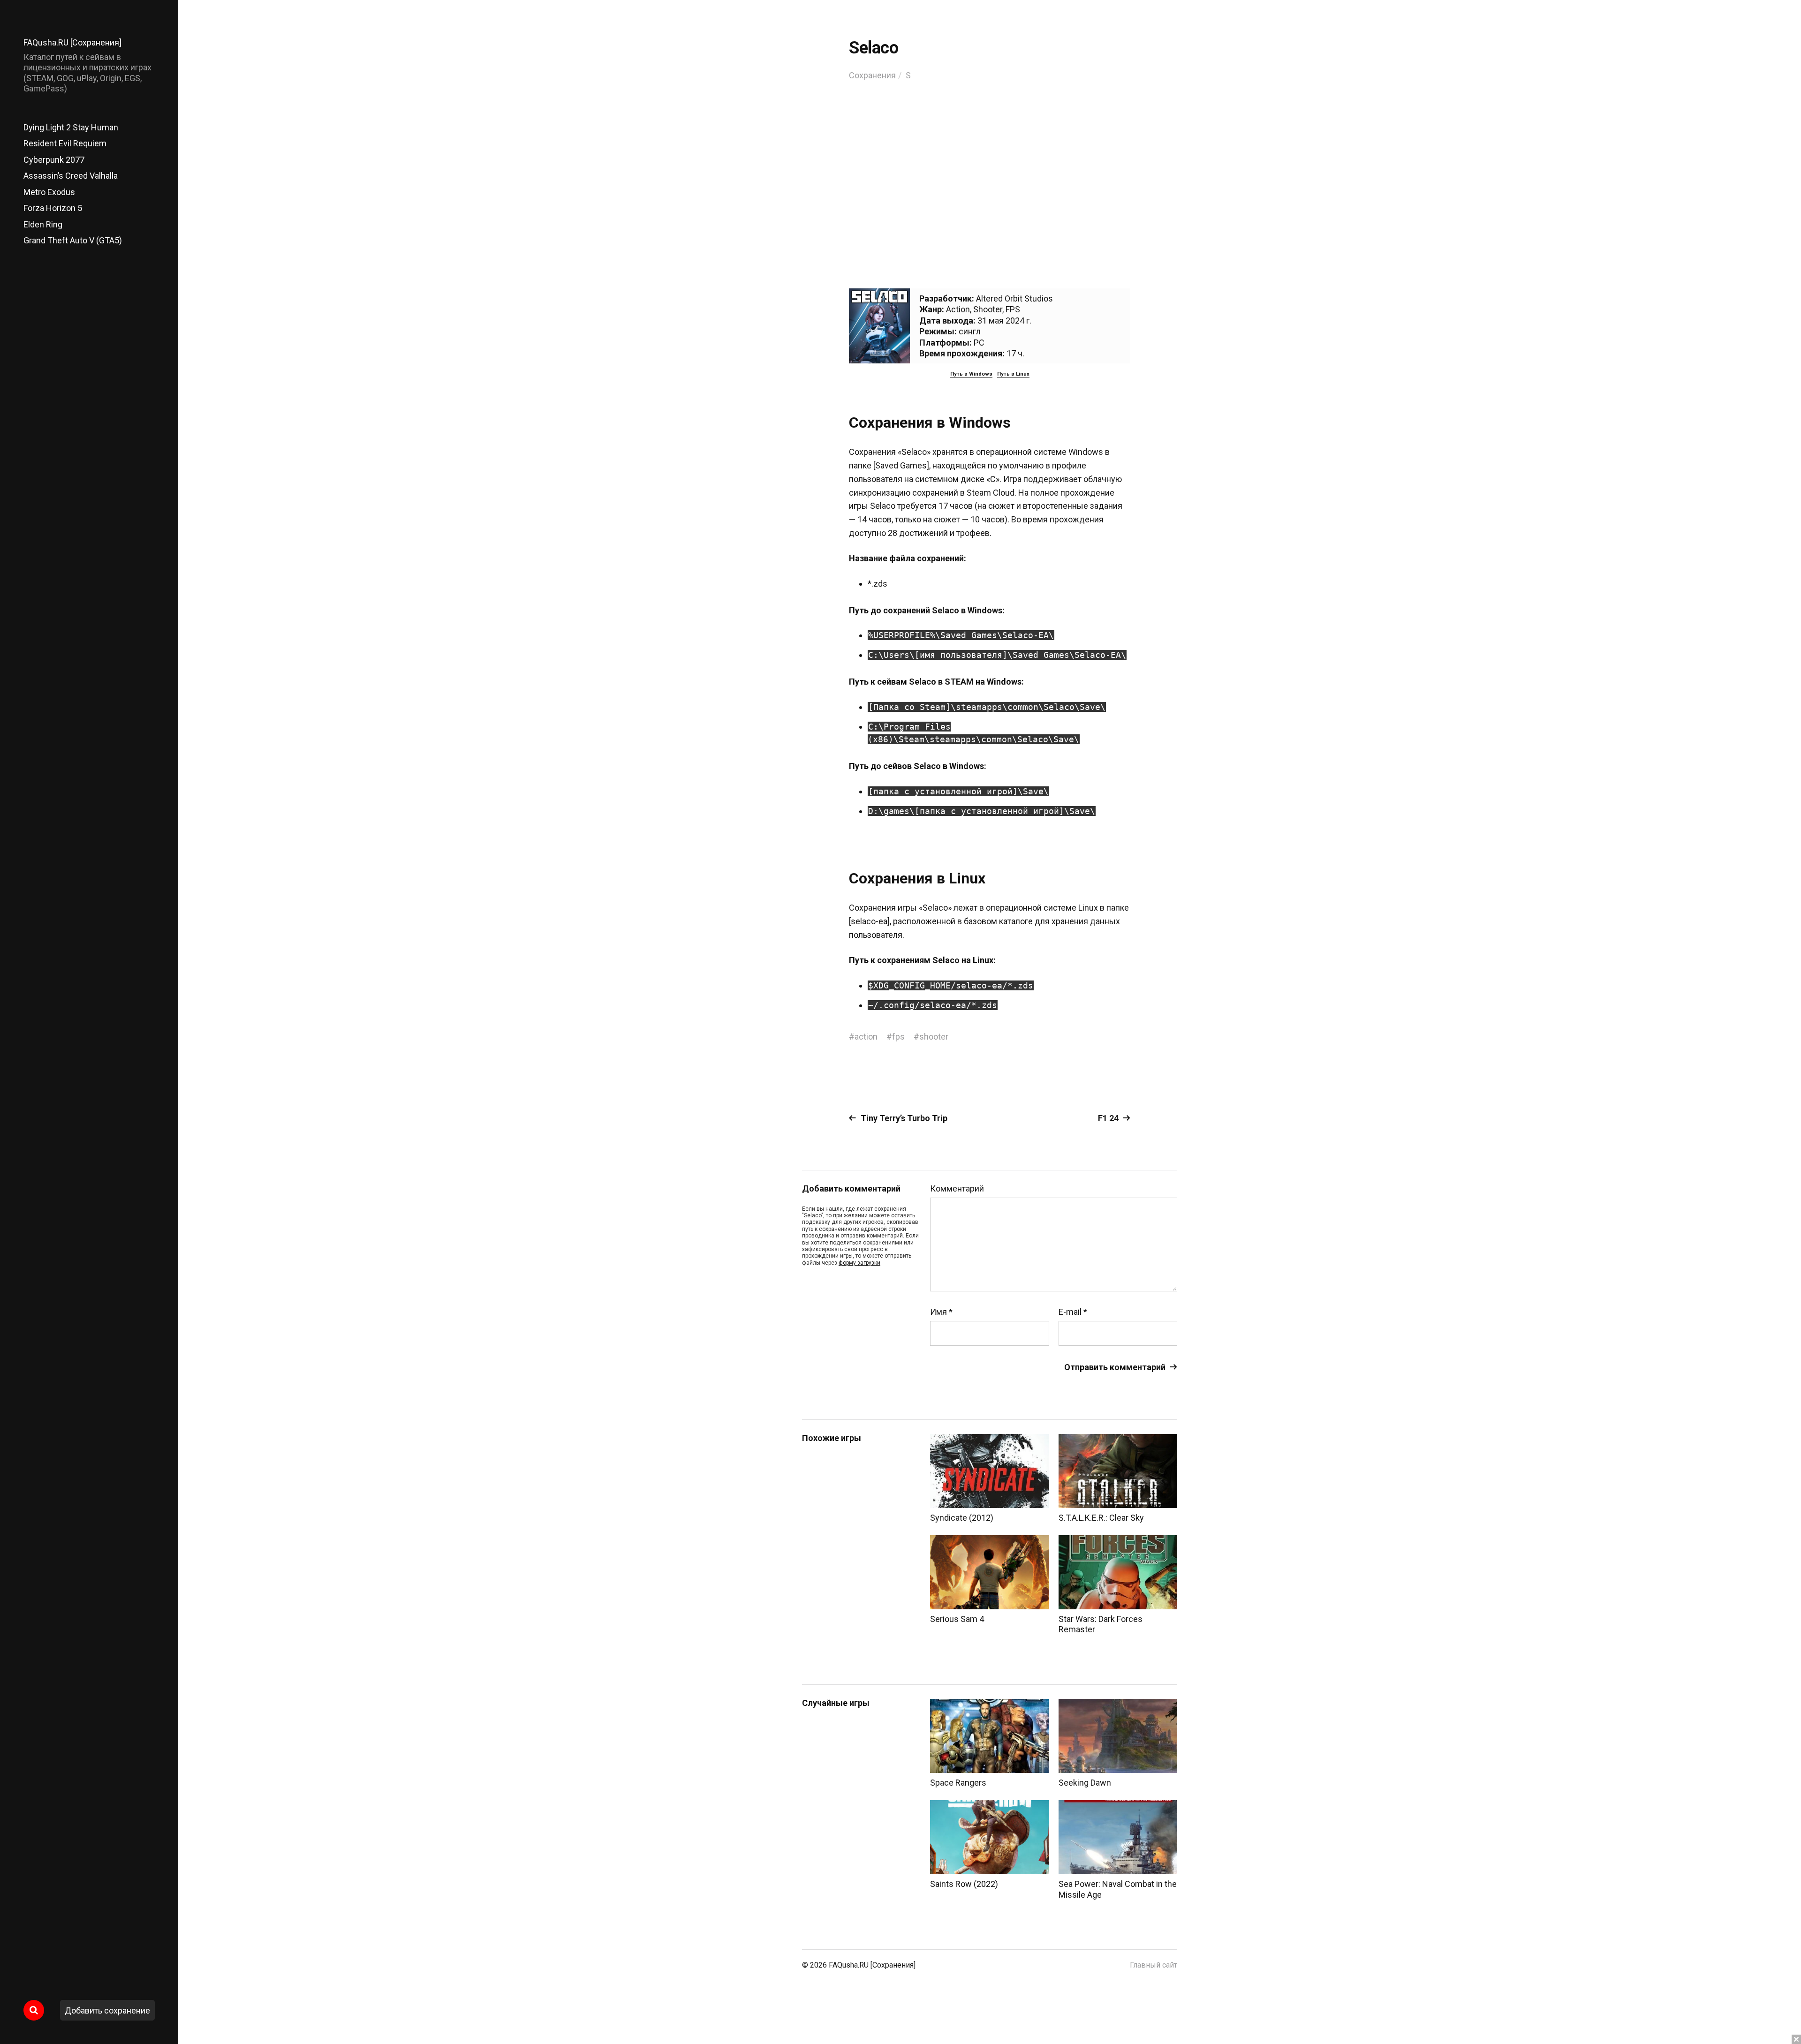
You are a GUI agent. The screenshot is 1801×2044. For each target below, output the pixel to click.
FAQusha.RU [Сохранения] (72, 42)
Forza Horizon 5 (53, 208)
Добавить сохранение (107, 2010)
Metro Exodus (49, 192)
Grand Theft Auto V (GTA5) (73, 240)
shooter (934, 1037)
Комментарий (957, 1189)
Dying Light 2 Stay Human (71, 127)
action (866, 1037)
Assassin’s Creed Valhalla (71, 176)
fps (898, 1037)
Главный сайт (1154, 1965)
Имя (941, 1312)
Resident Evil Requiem (65, 143)
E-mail (1073, 1312)
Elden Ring (43, 224)
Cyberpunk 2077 (54, 160)
